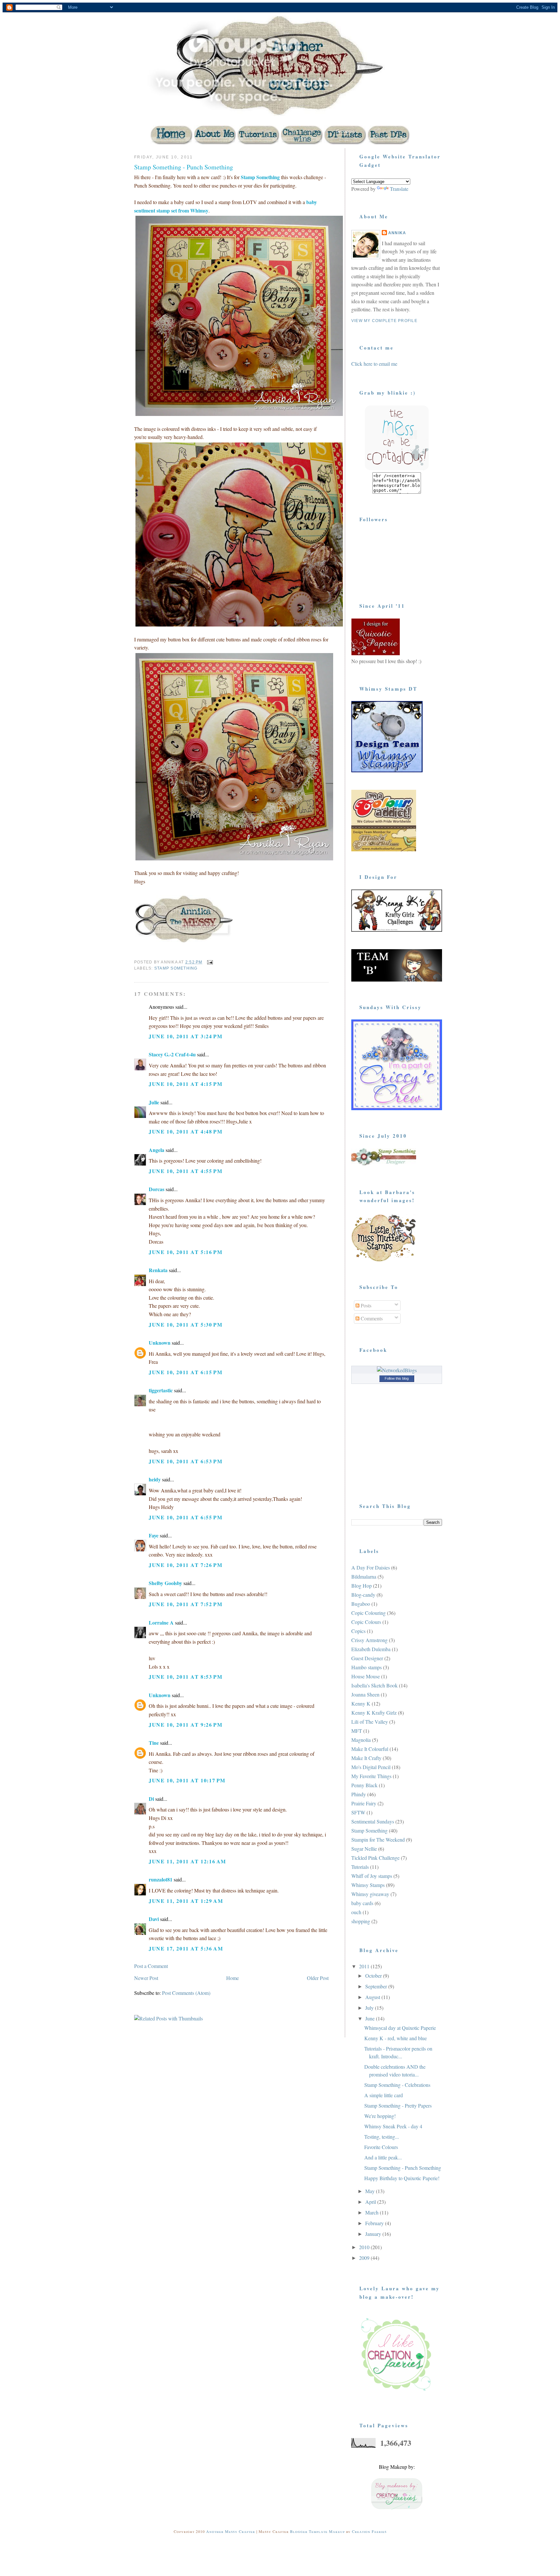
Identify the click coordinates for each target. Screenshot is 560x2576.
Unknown (160, 1343)
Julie (154, 1102)
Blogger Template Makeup (317, 2531)
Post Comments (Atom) (186, 1993)
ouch (356, 1912)
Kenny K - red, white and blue (396, 2038)
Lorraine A (161, 1622)
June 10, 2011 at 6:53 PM (186, 1461)
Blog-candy (363, 1595)
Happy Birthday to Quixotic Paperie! (402, 2178)
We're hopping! (380, 2116)
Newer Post (146, 1978)
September (377, 1986)
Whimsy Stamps (368, 1885)
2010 (365, 2247)
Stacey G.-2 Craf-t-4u (172, 1054)
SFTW (358, 1812)
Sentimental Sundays (373, 1821)
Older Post (318, 1978)
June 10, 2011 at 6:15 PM (186, 1372)
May (371, 2191)
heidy (155, 1479)
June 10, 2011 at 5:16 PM (186, 1252)
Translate (399, 189)
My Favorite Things (371, 1776)
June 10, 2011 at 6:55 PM (186, 1517)
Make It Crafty (366, 1758)
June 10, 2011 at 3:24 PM (186, 1036)
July (370, 2008)
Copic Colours (366, 1622)
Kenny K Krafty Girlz (374, 1713)
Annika (397, 233)
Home (233, 1978)
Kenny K (361, 1703)
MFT (357, 1731)
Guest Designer (367, 1658)
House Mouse (366, 1676)
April (371, 2202)
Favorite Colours (381, 2147)
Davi (154, 1919)
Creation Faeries (369, 2531)
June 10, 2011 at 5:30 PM (186, 1324)
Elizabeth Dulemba (371, 1649)
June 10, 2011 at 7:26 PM (186, 1565)
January (374, 2234)
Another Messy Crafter (231, 2531)
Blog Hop (362, 1586)
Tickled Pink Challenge (375, 1858)
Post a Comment (151, 1966)
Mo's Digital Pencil (371, 1767)
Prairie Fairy (364, 1803)
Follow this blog (397, 1378)
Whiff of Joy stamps (372, 1876)
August (373, 1997)
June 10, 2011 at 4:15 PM (186, 1084)
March (373, 2212)
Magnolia (361, 1740)
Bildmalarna (364, 1576)
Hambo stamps (367, 1667)
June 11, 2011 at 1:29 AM (186, 1901)
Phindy (359, 1794)
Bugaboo (361, 1604)
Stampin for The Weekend (378, 1840)
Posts (365, 1305)
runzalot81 (161, 1879)
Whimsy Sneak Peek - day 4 (393, 2126)
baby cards (362, 1903)
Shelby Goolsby (165, 1583)
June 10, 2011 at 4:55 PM (186, 1171)
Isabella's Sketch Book (374, 1685)
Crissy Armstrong (369, 1640)
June (371, 2018)
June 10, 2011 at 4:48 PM (186, 1131)
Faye (154, 1535)
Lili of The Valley (370, 1722)
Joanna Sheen (365, 1694)
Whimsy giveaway (370, 1894)
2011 (365, 1966)
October (374, 1976)
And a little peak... (383, 2157)
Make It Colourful (370, 1749)
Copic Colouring (368, 1613)
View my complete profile (384, 321)
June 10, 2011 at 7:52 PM (186, 1604)
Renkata (158, 1270)
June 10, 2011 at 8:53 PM (186, 1677)
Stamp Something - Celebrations (397, 2085)
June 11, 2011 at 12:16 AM (187, 1861)
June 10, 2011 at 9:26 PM (186, 1725)
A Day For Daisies (371, 1567)
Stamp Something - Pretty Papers (398, 2105)
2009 (365, 2258)
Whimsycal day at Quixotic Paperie (400, 2028)
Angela (157, 1150)
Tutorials (360, 1867)
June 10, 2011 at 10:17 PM (187, 1780)
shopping (361, 1921)
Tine (154, 1743)
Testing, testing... (382, 2137)
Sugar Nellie (364, 1849)
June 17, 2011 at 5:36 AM (186, 1948)
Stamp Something (260, 177)
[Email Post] (210, 962)
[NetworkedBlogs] (397, 1370)
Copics (358, 1631)
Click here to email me (374, 364)
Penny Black (364, 1785)
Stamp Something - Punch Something (184, 167)
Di (151, 1799)
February (375, 2223)
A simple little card (384, 2095)
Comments (371, 1318)
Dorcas (157, 1189)
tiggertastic (161, 1390)
